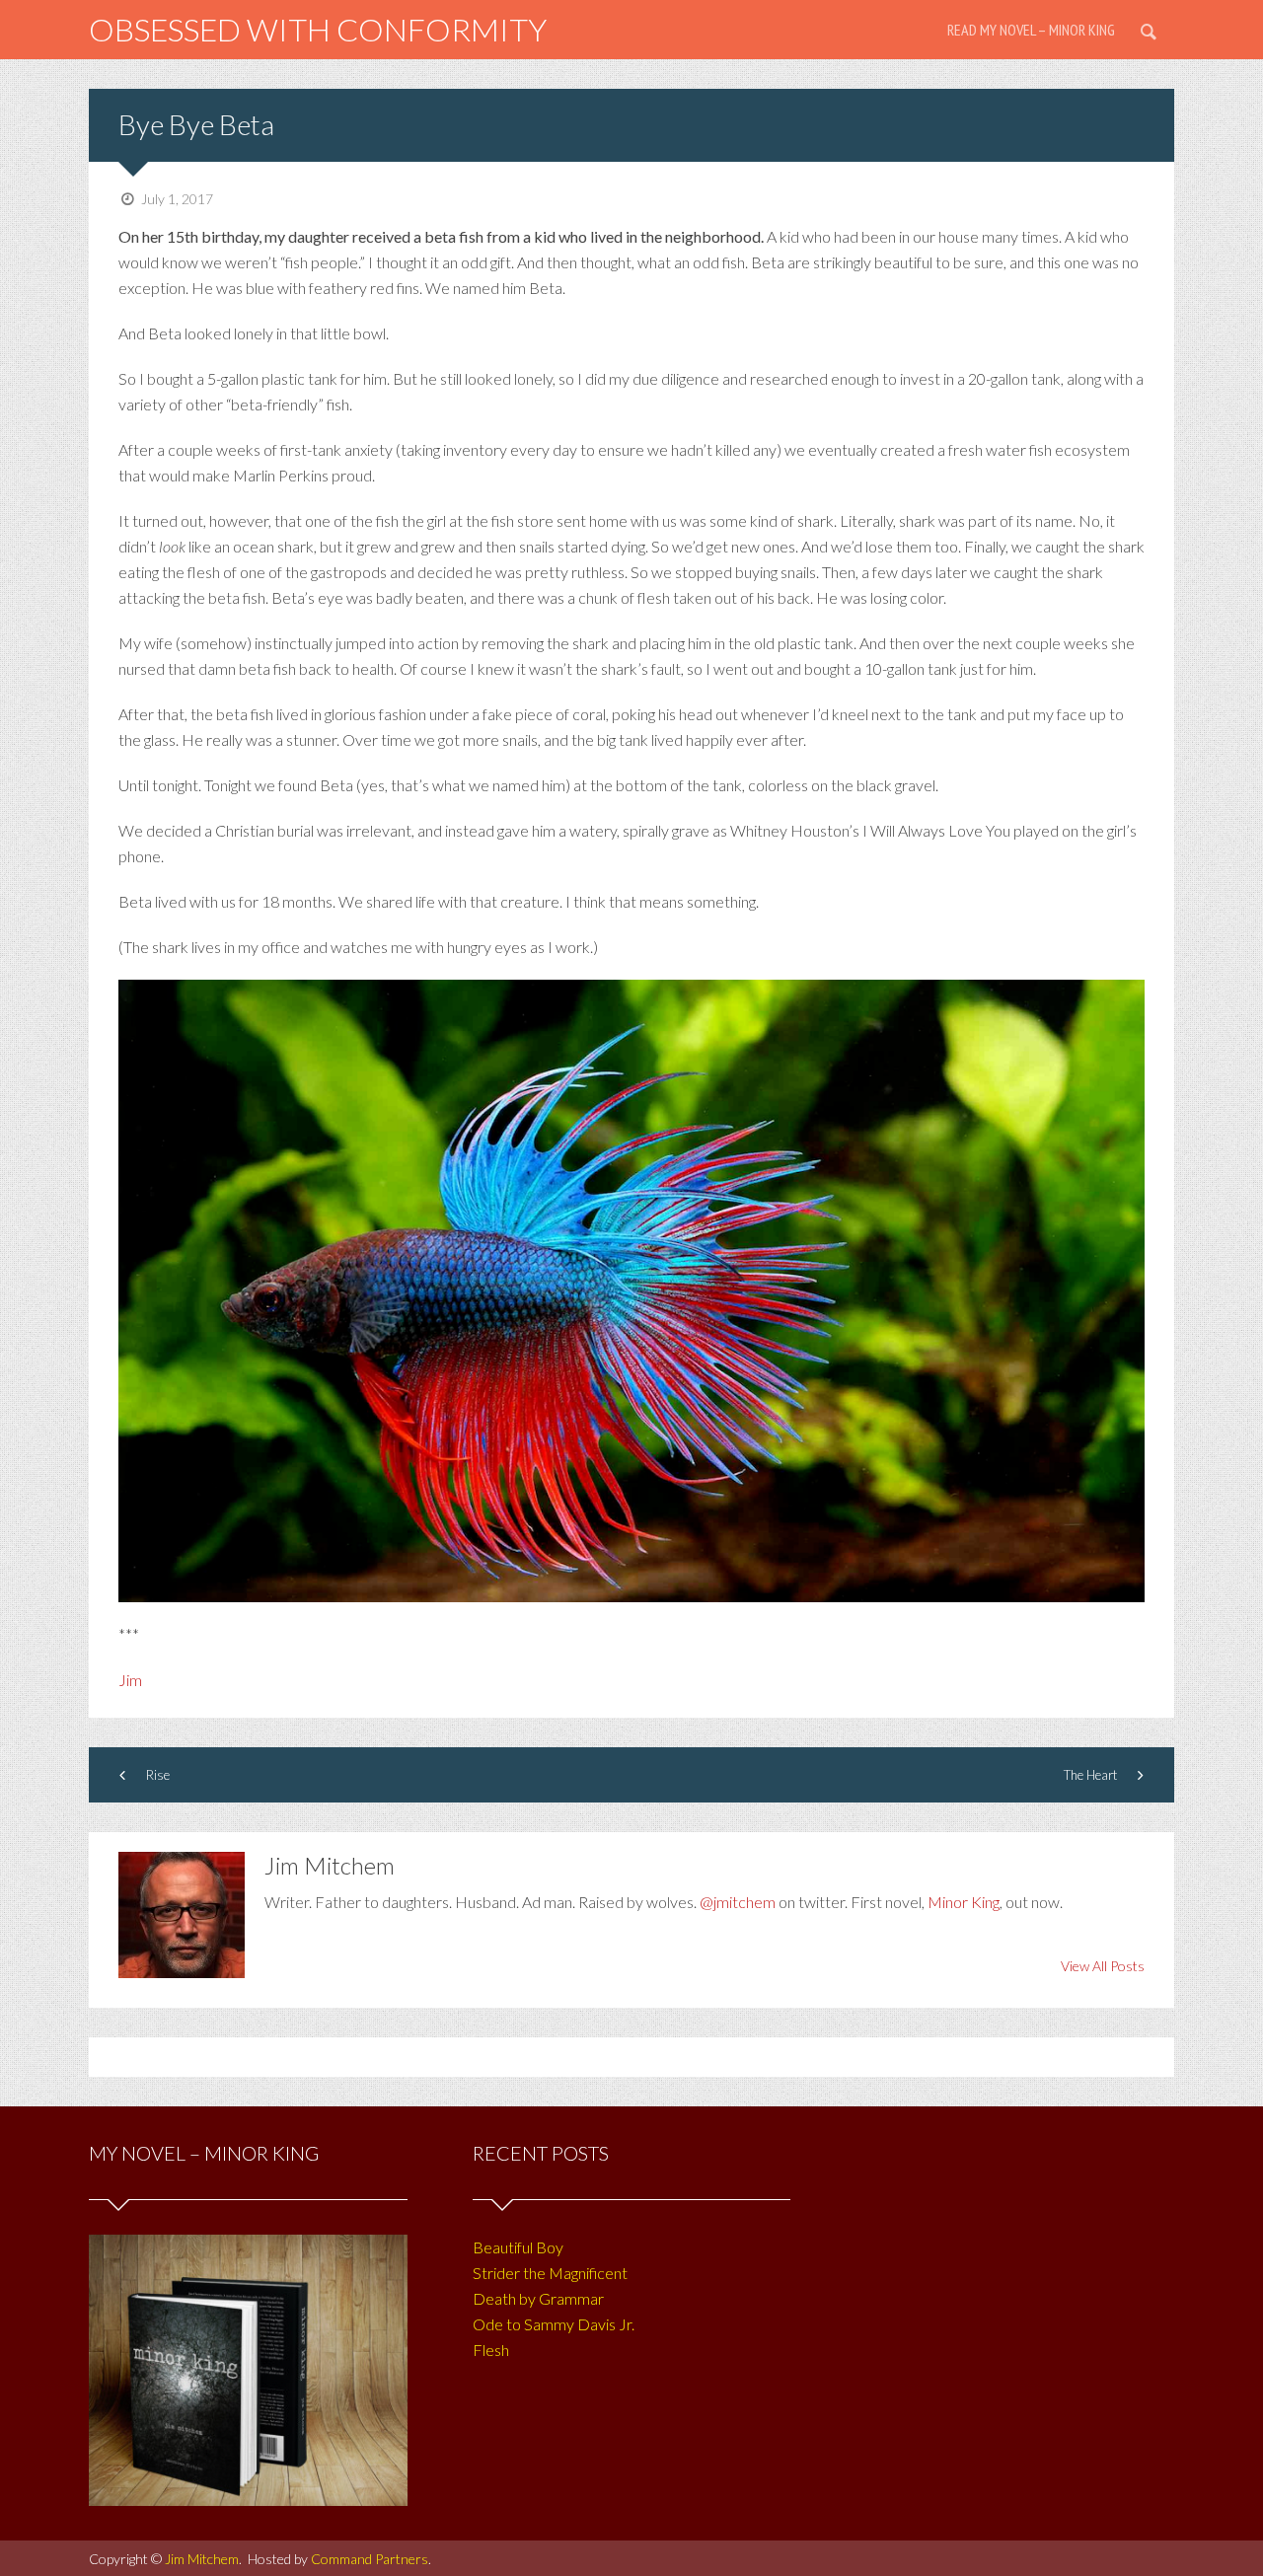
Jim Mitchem (202, 2559)
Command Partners (370, 2559)
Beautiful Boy (518, 2247)
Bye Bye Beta (196, 124)
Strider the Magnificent (550, 2273)
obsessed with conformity (318, 29)
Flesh (491, 2350)
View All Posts (1103, 1966)
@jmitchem (738, 1902)
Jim (130, 1680)
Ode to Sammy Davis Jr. (554, 2324)
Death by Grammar (538, 2298)
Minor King (964, 1902)
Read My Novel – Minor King (1031, 30)
